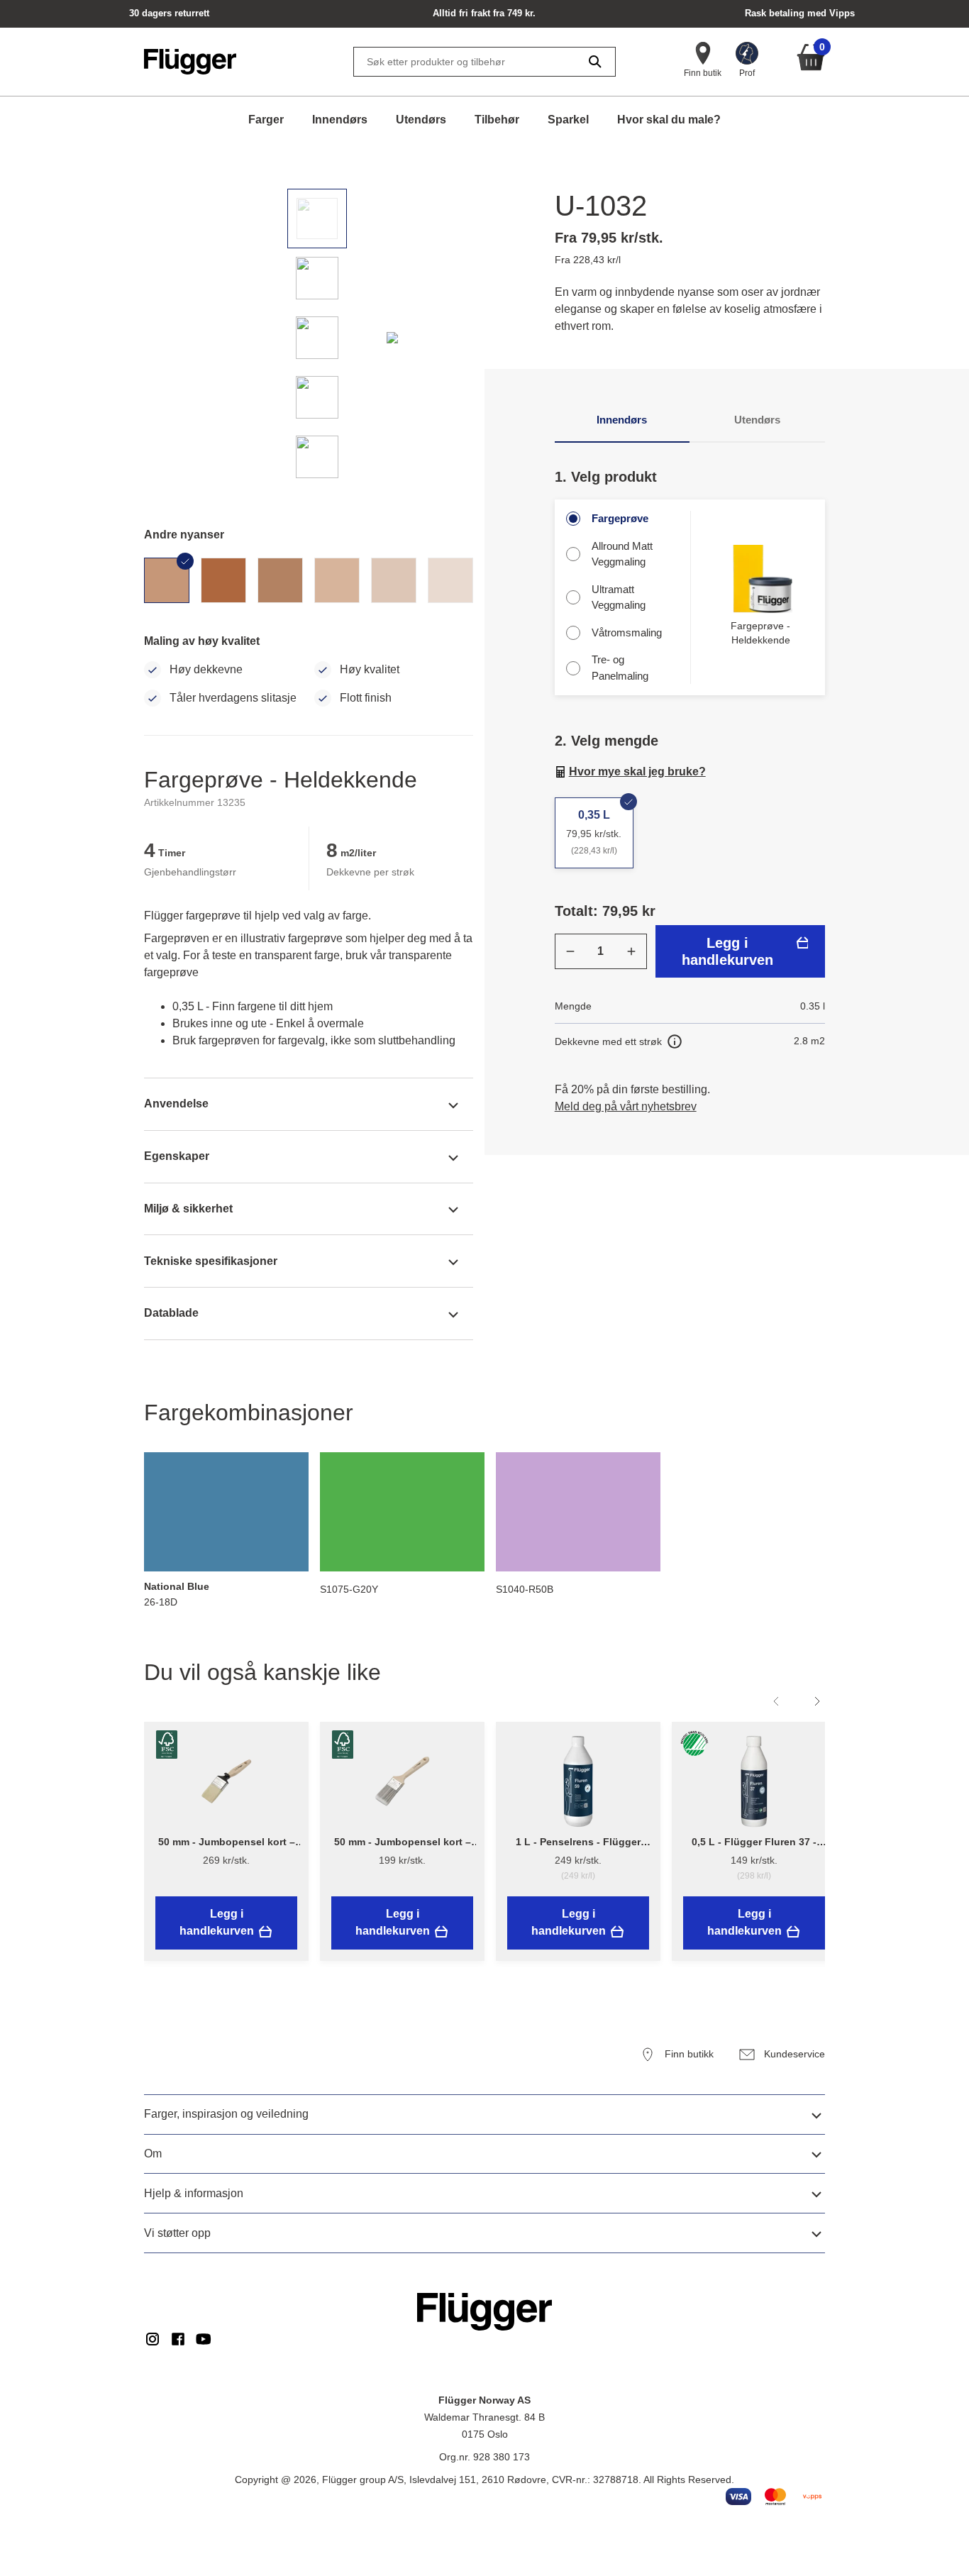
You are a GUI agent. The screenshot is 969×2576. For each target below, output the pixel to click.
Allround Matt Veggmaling (622, 554)
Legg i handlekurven (727, 951)
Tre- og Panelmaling (620, 668)
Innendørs (340, 120)
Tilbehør (497, 120)
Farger (266, 120)
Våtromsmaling (627, 632)
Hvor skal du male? (669, 120)
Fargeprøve (620, 518)
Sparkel (568, 120)
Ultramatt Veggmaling (619, 597)
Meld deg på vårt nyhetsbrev (626, 1106)
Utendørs (421, 120)
